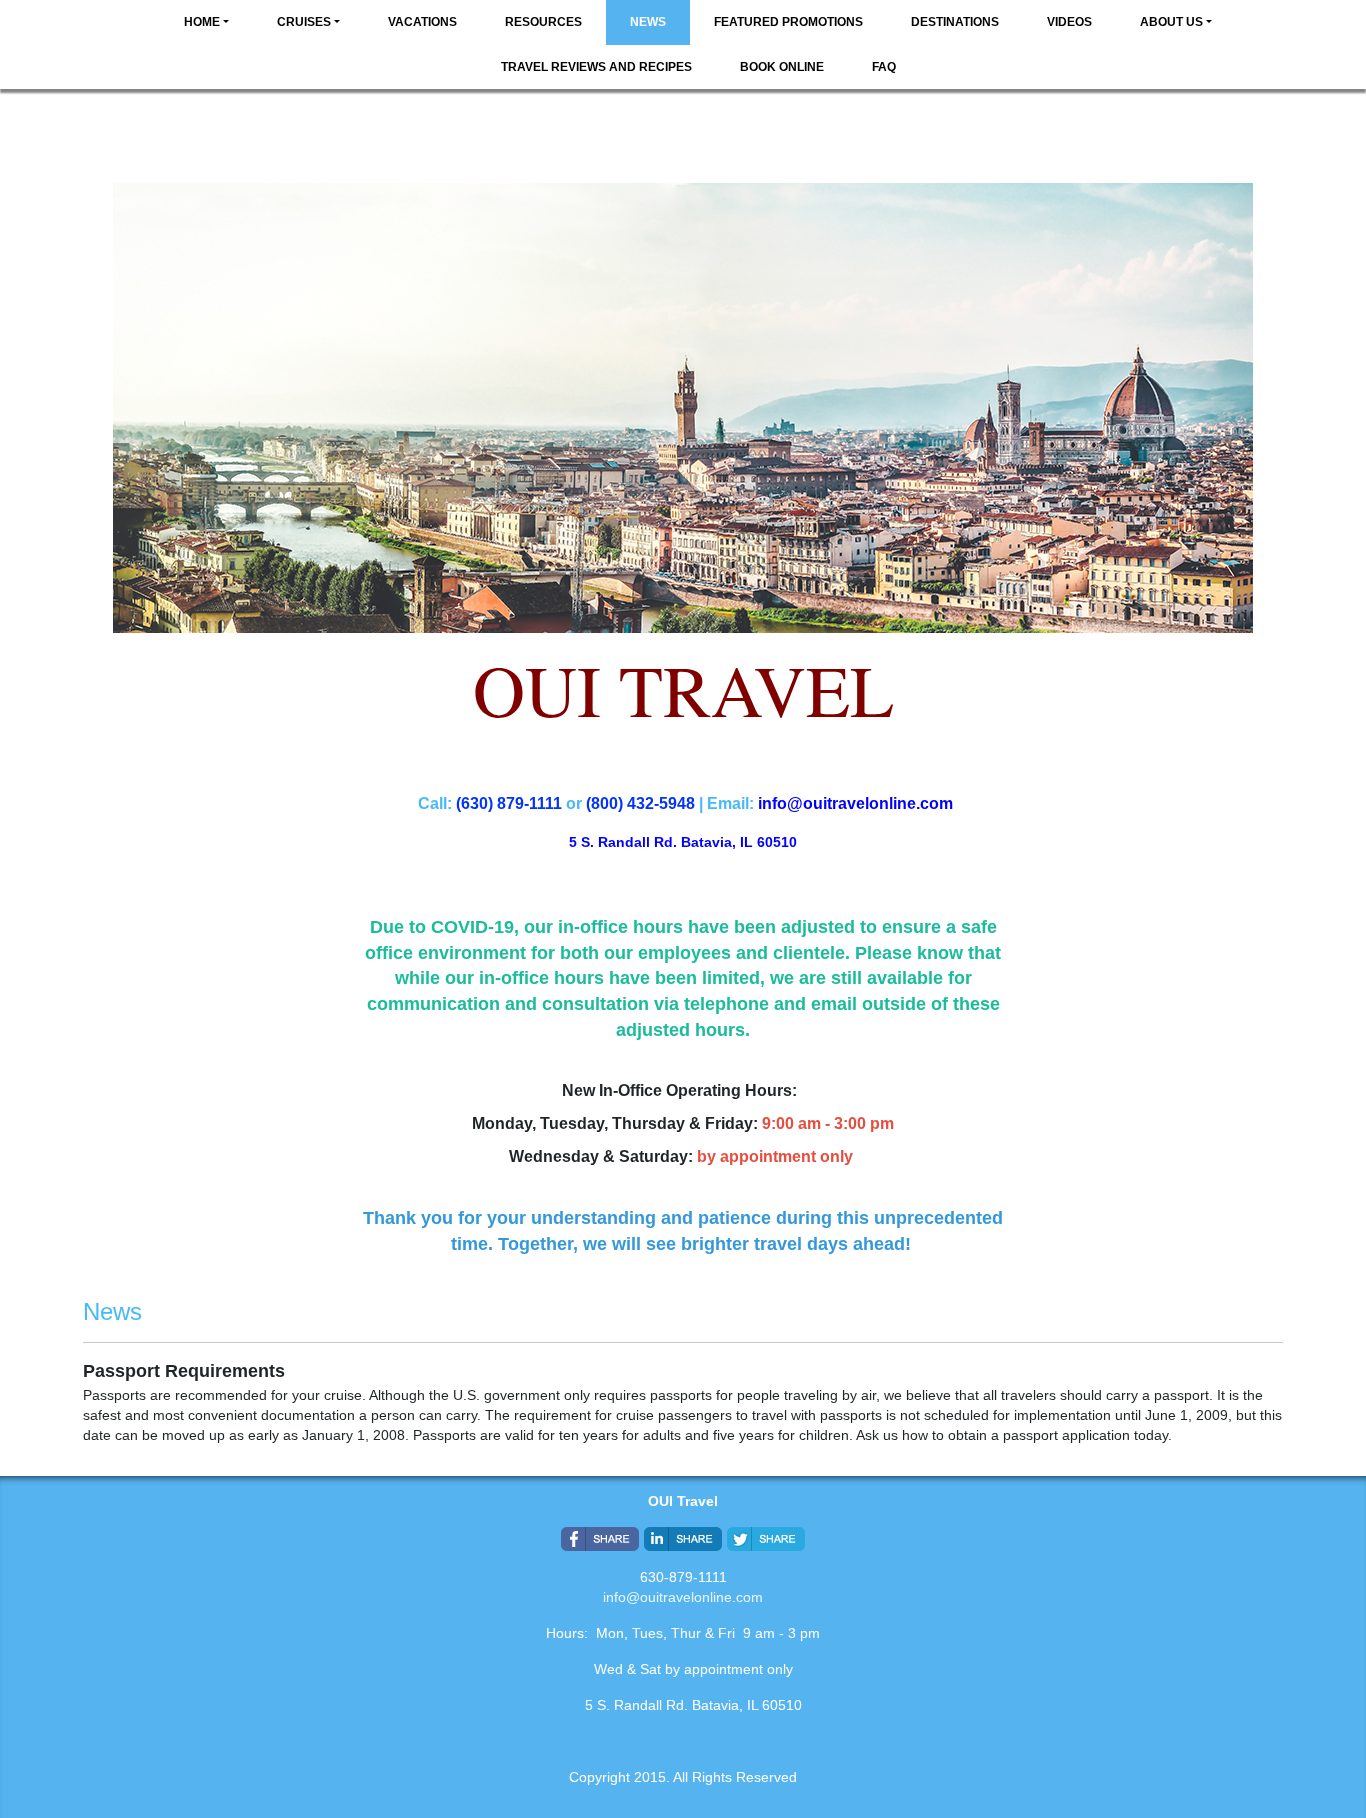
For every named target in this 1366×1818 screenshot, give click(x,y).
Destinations (955, 22)
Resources (543, 22)
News (648, 22)
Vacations (422, 22)
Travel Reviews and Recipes (596, 67)
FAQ (884, 67)
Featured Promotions (788, 22)
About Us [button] (1171, 22)
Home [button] (202, 22)
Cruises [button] (304, 22)
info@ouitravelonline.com (683, 1597)
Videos (1069, 22)
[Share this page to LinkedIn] (683, 1539)
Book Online (782, 67)
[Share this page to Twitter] (766, 1539)
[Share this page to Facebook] (600, 1539)
